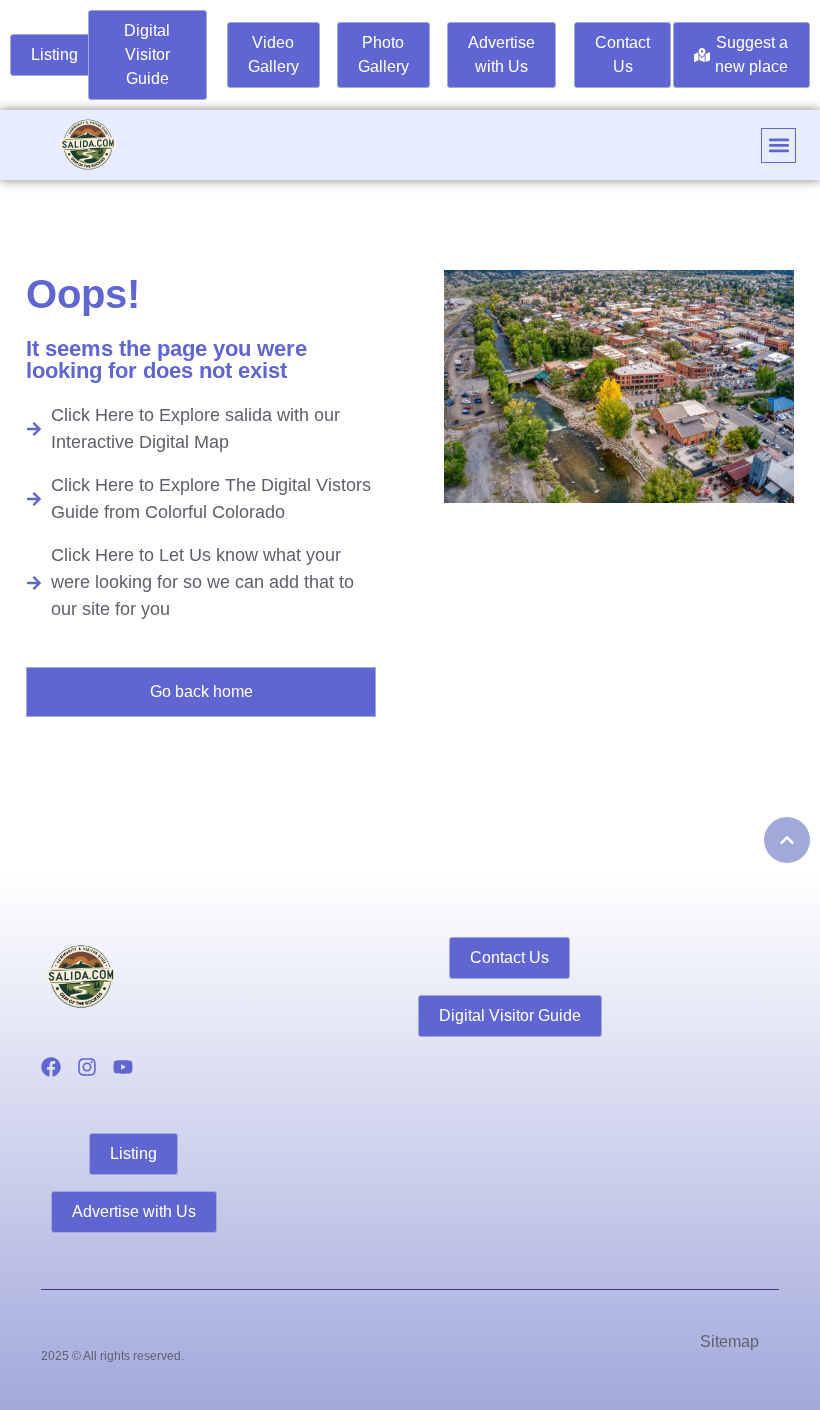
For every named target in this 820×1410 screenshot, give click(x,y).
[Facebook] (51, 1067)
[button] (778, 145)
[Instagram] (87, 1067)
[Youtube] (123, 1067)
